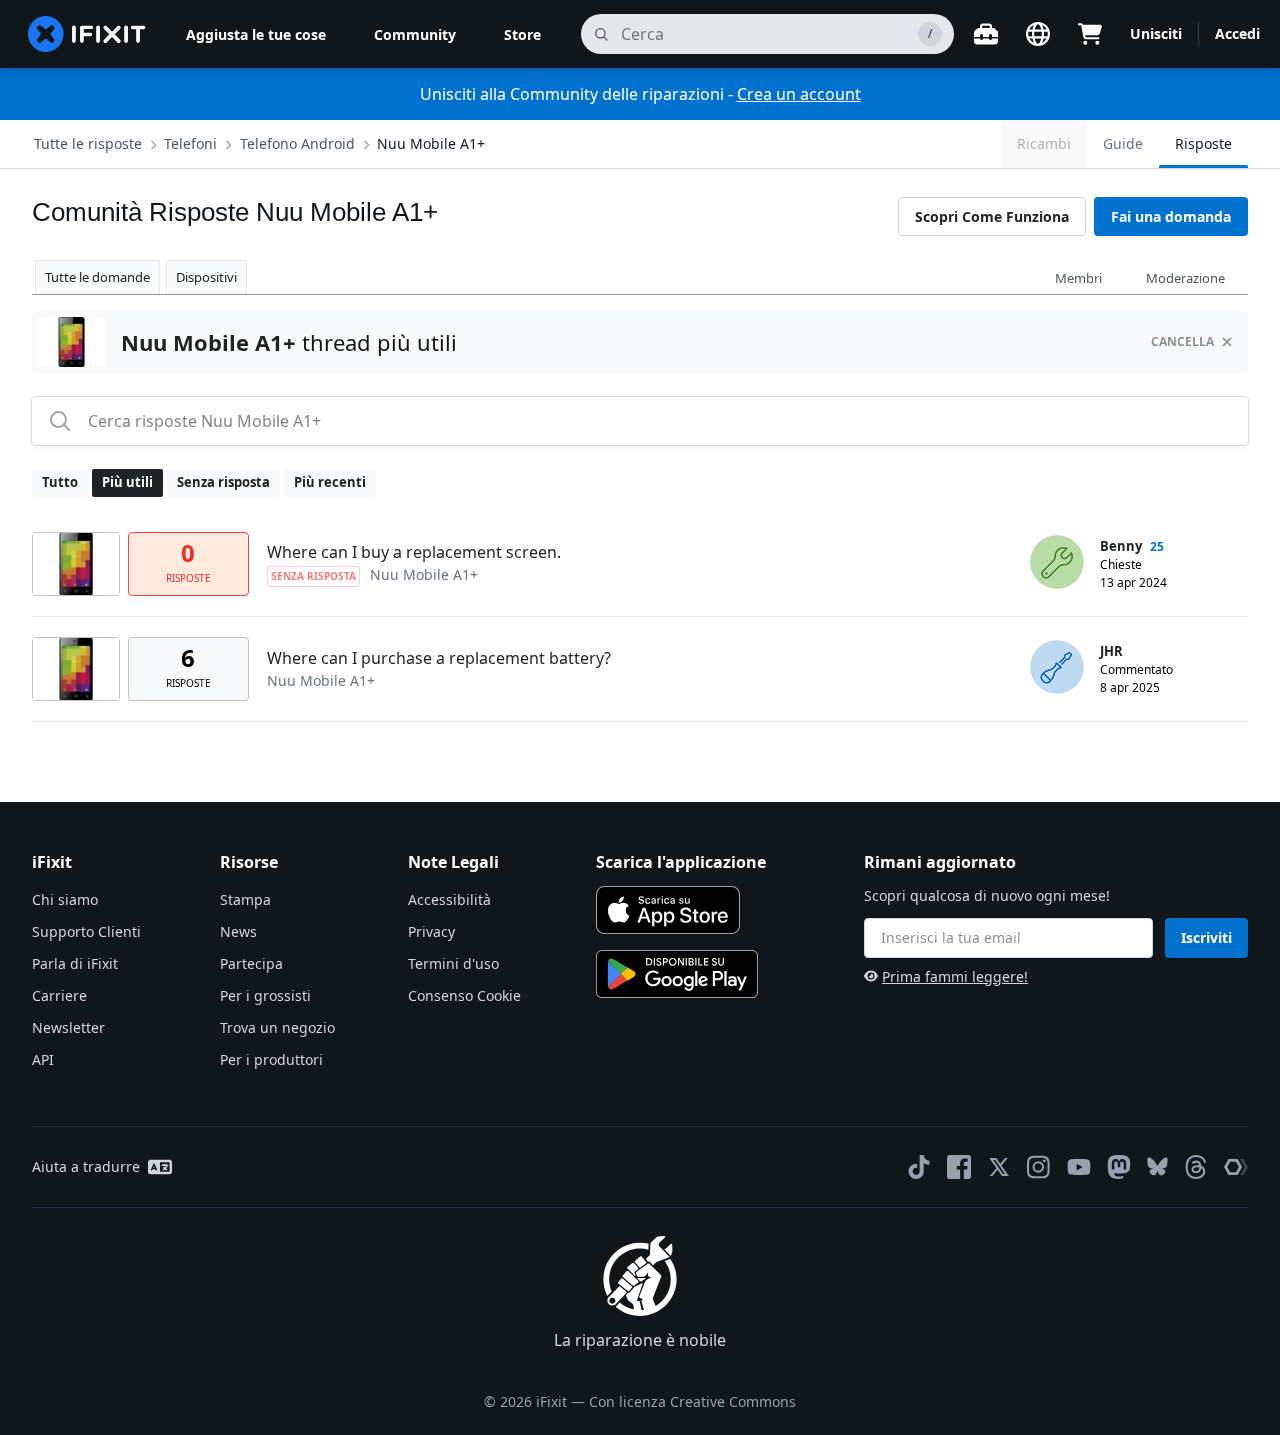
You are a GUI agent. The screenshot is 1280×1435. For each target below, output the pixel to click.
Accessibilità (449, 899)
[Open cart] (1090, 34)
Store (522, 34)
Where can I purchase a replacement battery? (439, 658)
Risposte (1203, 143)
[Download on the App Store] (668, 910)
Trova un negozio (277, 1027)
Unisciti (1156, 33)
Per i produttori (271, 1059)
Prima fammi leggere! (955, 976)
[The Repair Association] (1236, 1167)
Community (415, 34)
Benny (1121, 546)
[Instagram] (1039, 1167)
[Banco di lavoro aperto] (986, 34)
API (43, 1059)
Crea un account (799, 94)
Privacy (431, 931)
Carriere (59, 995)
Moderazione (1185, 278)
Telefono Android (297, 143)
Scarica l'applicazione (681, 862)
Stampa (245, 899)
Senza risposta (223, 482)
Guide (1123, 143)
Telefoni (190, 143)
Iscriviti (1206, 937)
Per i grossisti (265, 995)
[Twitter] (999, 1167)
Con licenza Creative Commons (692, 1401)
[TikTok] (919, 1167)
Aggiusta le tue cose (256, 34)
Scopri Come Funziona (992, 216)
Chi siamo (65, 899)
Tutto (60, 482)
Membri (1078, 278)
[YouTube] (1079, 1167)
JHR (1111, 651)
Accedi (1237, 33)
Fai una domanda (1171, 216)
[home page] (87, 34)
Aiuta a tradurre (86, 1166)
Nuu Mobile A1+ (431, 143)
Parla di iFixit (75, 963)
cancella (1182, 341)
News (238, 931)
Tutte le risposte (88, 143)
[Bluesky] (1157, 1166)
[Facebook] (959, 1167)
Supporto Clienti (86, 931)
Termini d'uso (453, 963)
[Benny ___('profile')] (1057, 562)
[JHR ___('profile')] (1057, 667)
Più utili (127, 482)
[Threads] (1196, 1167)
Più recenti (330, 482)
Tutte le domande (97, 277)
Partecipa (251, 963)
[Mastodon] (1119, 1167)
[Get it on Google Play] (677, 974)
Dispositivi (206, 277)
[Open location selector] (1038, 34)
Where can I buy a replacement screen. (414, 552)
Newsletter (68, 1027)
